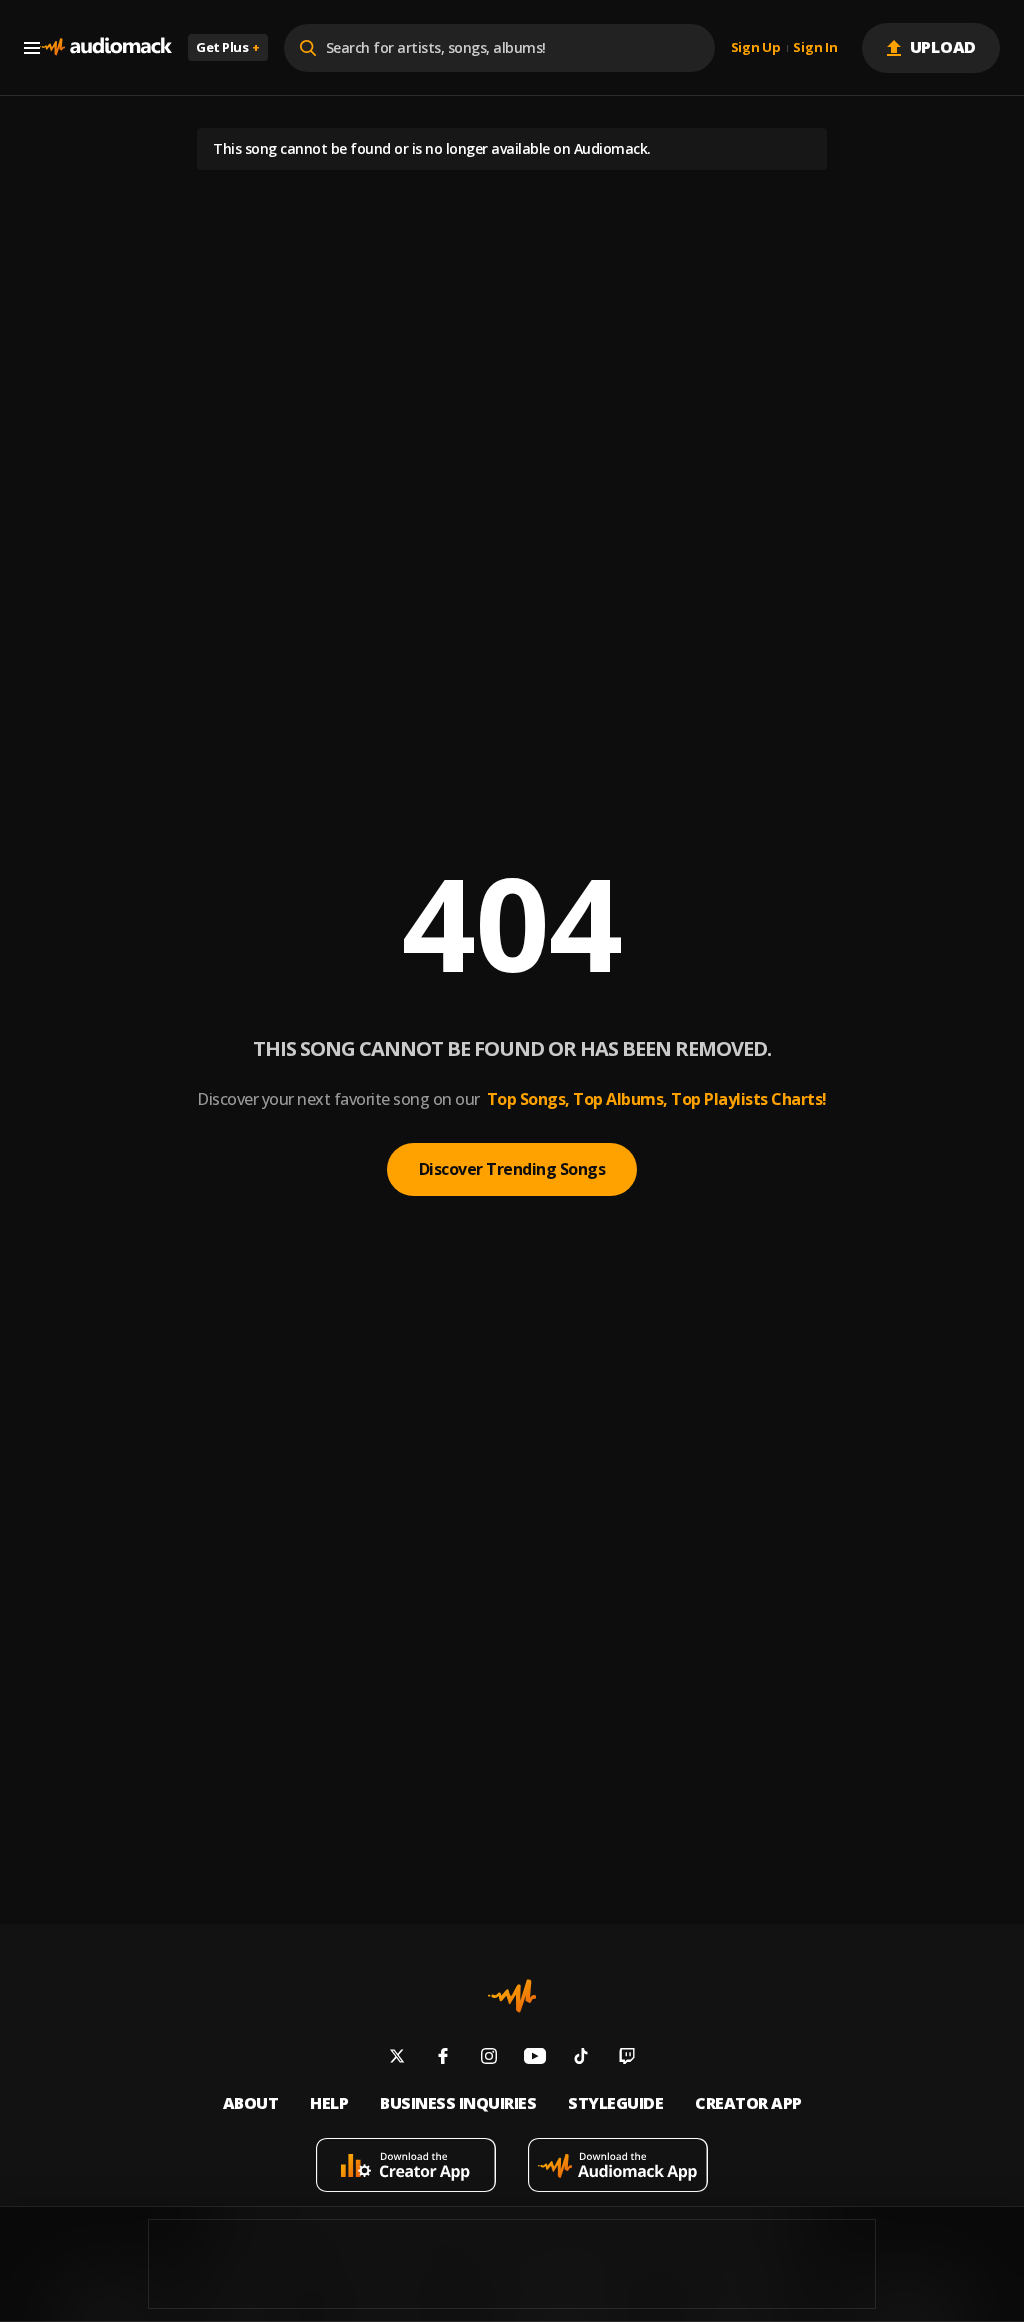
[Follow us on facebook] (443, 2058)
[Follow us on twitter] (397, 2058)
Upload (943, 47)
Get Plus (228, 47)
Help (329, 2103)
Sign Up (756, 48)
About (251, 2103)
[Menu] (32, 48)
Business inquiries (458, 2103)
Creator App (748, 2103)
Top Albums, (620, 1099)
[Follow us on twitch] (627, 2058)
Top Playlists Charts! (749, 1099)
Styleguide (615, 2103)
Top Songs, (528, 1099)
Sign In (815, 48)
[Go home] (106, 47)
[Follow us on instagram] (489, 2058)
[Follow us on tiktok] (581, 2058)
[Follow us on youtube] (535, 2058)
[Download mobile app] (406, 2167)
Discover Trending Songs (512, 1169)
